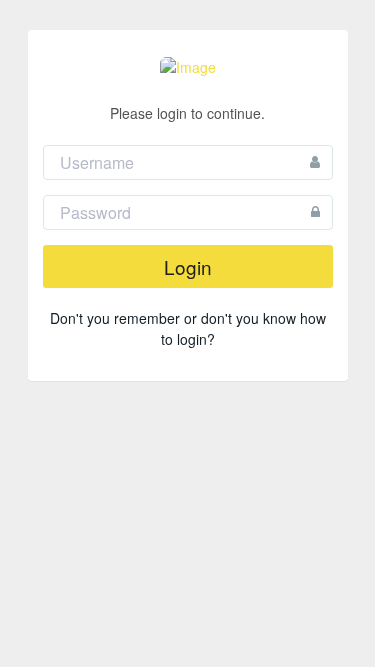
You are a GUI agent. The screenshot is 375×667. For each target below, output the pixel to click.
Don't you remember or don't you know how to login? (188, 328)
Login (188, 266)
